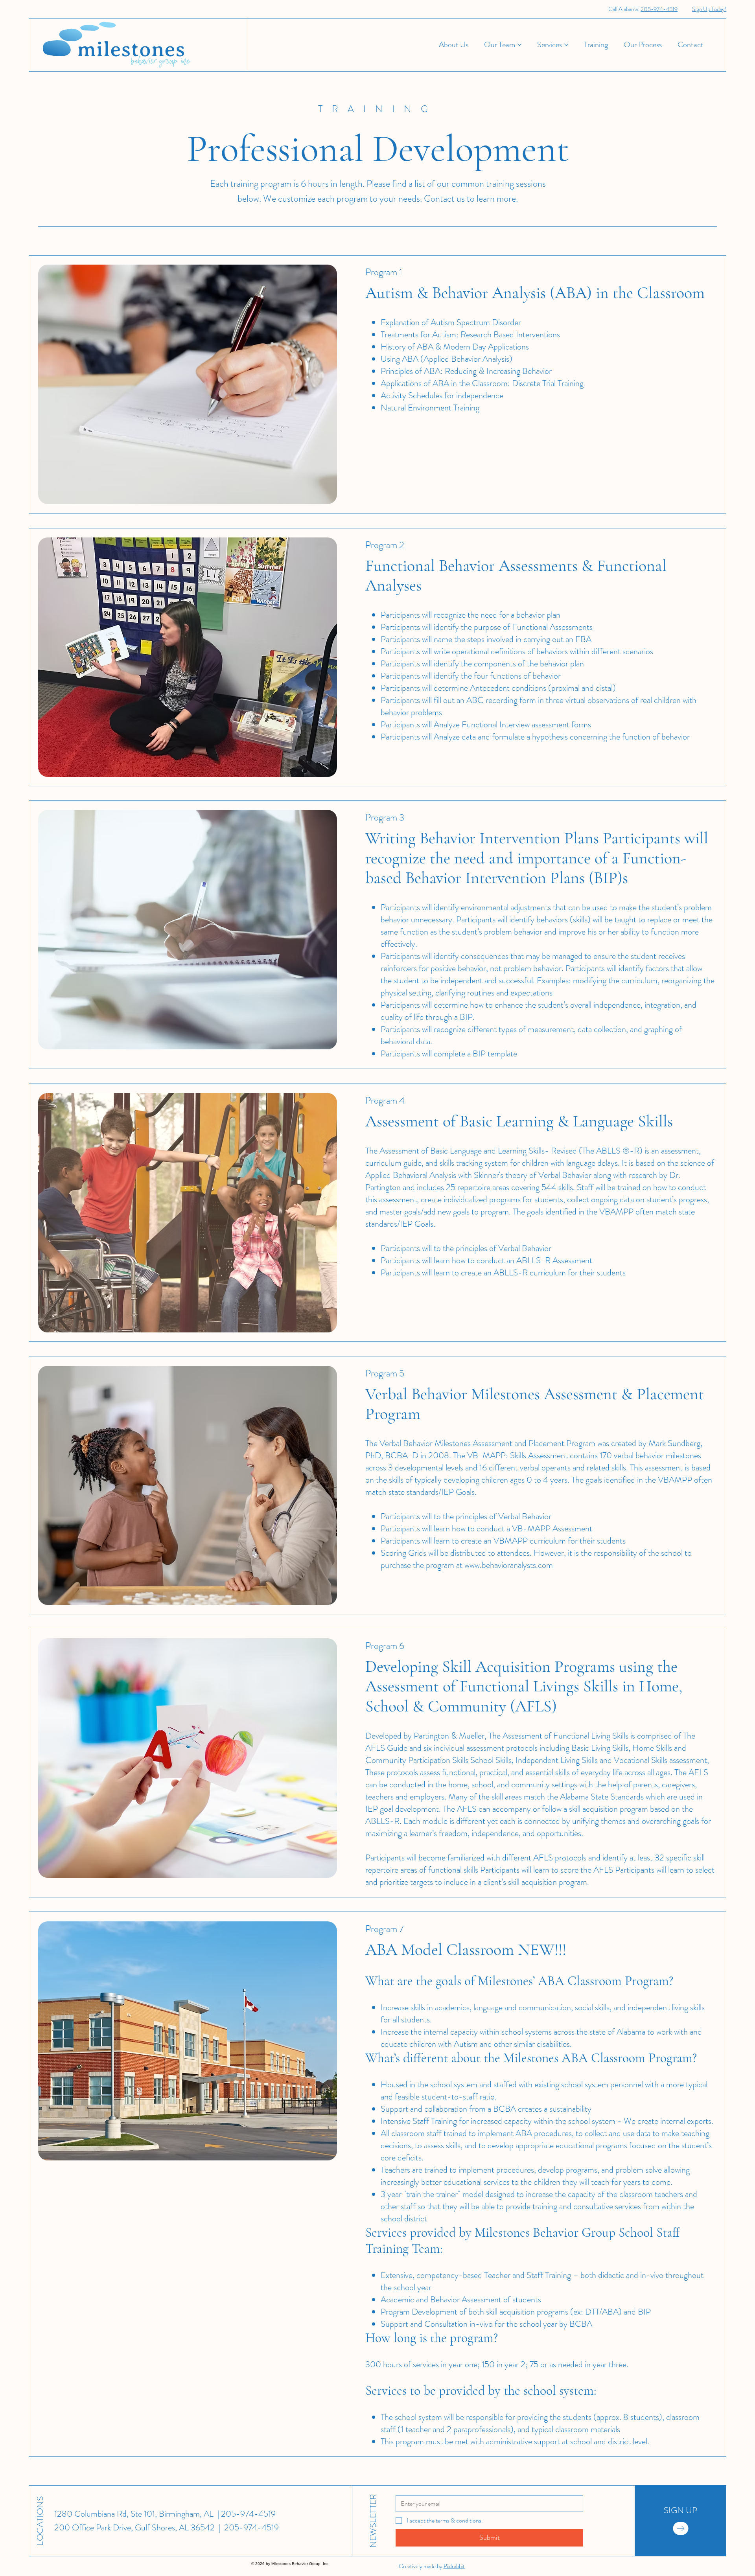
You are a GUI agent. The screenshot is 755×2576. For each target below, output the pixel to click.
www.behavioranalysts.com (509, 1565)
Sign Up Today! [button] (709, 9)
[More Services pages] (566, 45)
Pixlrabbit (454, 2566)
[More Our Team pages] (519, 45)
